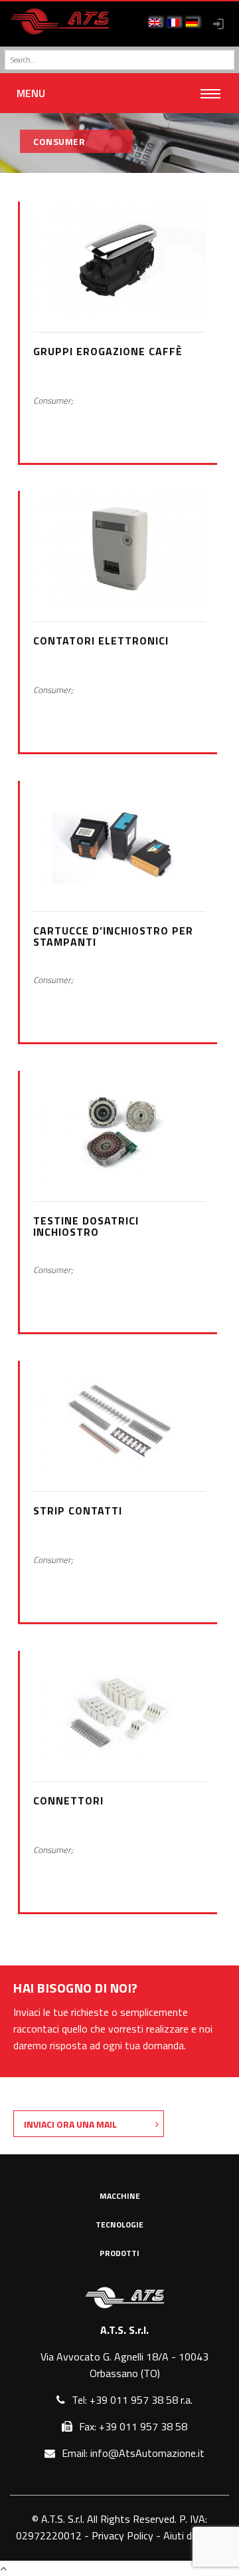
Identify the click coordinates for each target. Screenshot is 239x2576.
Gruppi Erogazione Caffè (108, 351)
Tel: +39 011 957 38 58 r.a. (132, 2400)
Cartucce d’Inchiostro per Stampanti (113, 936)
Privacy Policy (122, 2535)
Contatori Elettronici (101, 641)
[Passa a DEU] (192, 23)
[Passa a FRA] (173, 23)
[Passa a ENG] (155, 23)
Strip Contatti (78, 1510)
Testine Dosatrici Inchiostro (86, 1226)
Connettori (68, 1800)
